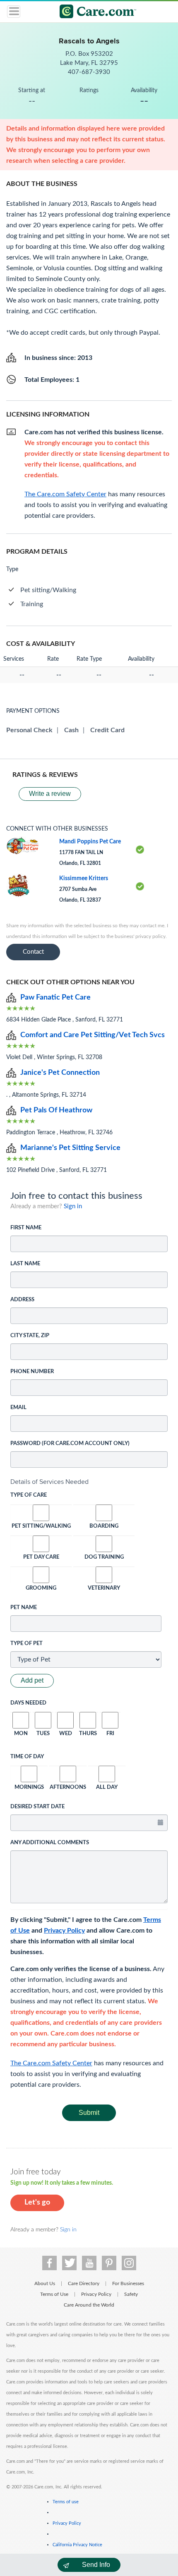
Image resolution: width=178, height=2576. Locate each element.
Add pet (32, 1680)
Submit (89, 2113)
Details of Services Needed (49, 1482)
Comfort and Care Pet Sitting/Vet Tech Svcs (93, 1035)
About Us (45, 2283)
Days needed (28, 1703)
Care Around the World (89, 2305)
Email (18, 1408)
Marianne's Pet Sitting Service (70, 1148)
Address (22, 1300)
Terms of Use (54, 2294)
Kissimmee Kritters (84, 879)
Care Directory (84, 2283)
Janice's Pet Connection (60, 1073)
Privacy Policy (64, 1931)
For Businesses (128, 2283)
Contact (33, 952)
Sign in (73, 1206)
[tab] (89, 1482)
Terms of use (66, 2502)
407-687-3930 (89, 72)
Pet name (24, 1608)
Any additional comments (50, 1843)
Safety (131, 2294)
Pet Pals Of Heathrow (56, 1110)
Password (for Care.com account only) (70, 1444)
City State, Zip (30, 1336)
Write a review (50, 794)
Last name (25, 1264)
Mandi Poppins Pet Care (90, 842)
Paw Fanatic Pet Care (55, 998)
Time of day (27, 1757)
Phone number (32, 1372)
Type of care (29, 1495)
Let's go (37, 2202)
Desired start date (37, 1807)
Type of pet (26, 1644)
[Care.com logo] (94, 13)
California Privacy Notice (77, 2545)
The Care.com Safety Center (51, 2063)
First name (26, 1228)
